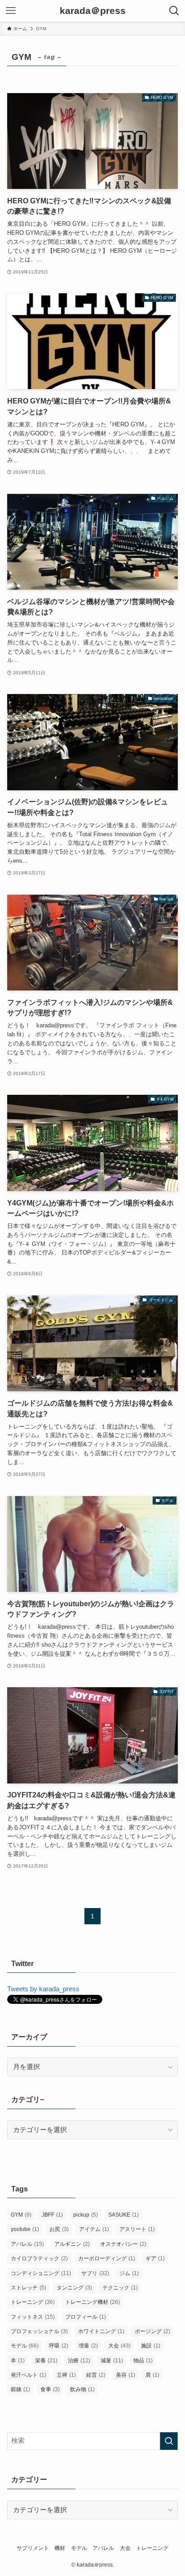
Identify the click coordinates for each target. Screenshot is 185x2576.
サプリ (95, 2273)
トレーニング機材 (92, 2302)
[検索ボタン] (174, 11)
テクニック (120, 2288)
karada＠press (93, 11)
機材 (60, 2548)
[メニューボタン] (11, 11)
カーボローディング (107, 2258)
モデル (25, 2346)
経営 (96, 2375)
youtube (25, 2229)
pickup (86, 2215)
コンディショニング (41, 2273)
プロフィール (86, 2317)
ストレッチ (29, 2288)
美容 (126, 2375)
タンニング (74, 2288)
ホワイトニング (101, 2331)
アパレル (27, 2244)
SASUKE (123, 2215)
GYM (21, 2215)
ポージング (152, 2331)
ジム (129, 2273)
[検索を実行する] (169, 2441)
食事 (50, 2389)
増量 (88, 2346)
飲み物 (82, 2389)
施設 (151, 2346)
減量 (112, 2361)
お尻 (59, 2229)
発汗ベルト (29, 2375)
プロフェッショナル (39, 2331)
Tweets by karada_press (43, 1989)
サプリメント (33, 2548)
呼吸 (59, 2346)
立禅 (66, 2375)
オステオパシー (123, 2244)
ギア (155, 2258)
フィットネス (33, 2317)
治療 (79, 2361)
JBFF (52, 2215)
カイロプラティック (39, 2258)
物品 (143, 2361)
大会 (119, 2346)
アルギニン (72, 2244)
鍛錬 (20, 2389)
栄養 (46, 2361)
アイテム (94, 2229)
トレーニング (33, 2302)
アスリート (137, 2229)
